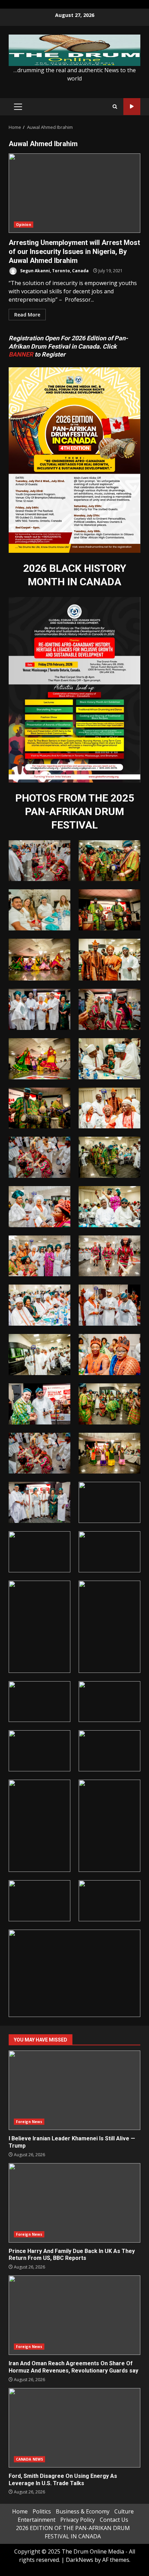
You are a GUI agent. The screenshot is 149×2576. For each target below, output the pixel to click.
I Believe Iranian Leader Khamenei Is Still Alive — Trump (74, 2090)
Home (20, 2511)
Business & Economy (83, 2511)
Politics (42, 2511)
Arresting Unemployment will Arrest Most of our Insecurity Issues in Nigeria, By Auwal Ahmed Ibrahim (74, 193)
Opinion (24, 225)
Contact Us (114, 2520)
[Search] (115, 107)
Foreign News (29, 2122)
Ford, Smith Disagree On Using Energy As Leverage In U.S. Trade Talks (74, 2428)
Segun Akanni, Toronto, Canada (54, 271)
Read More (27, 315)
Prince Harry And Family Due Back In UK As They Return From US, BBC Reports (74, 2203)
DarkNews (80, 2560)
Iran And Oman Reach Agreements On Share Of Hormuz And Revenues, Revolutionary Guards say (74, 2315)
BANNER (21, 354)
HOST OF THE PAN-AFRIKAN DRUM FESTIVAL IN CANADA (132, 107)
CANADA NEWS (29, 2459)
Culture (124, 2511)
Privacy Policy (78, 2520)
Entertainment (37, 2520)
